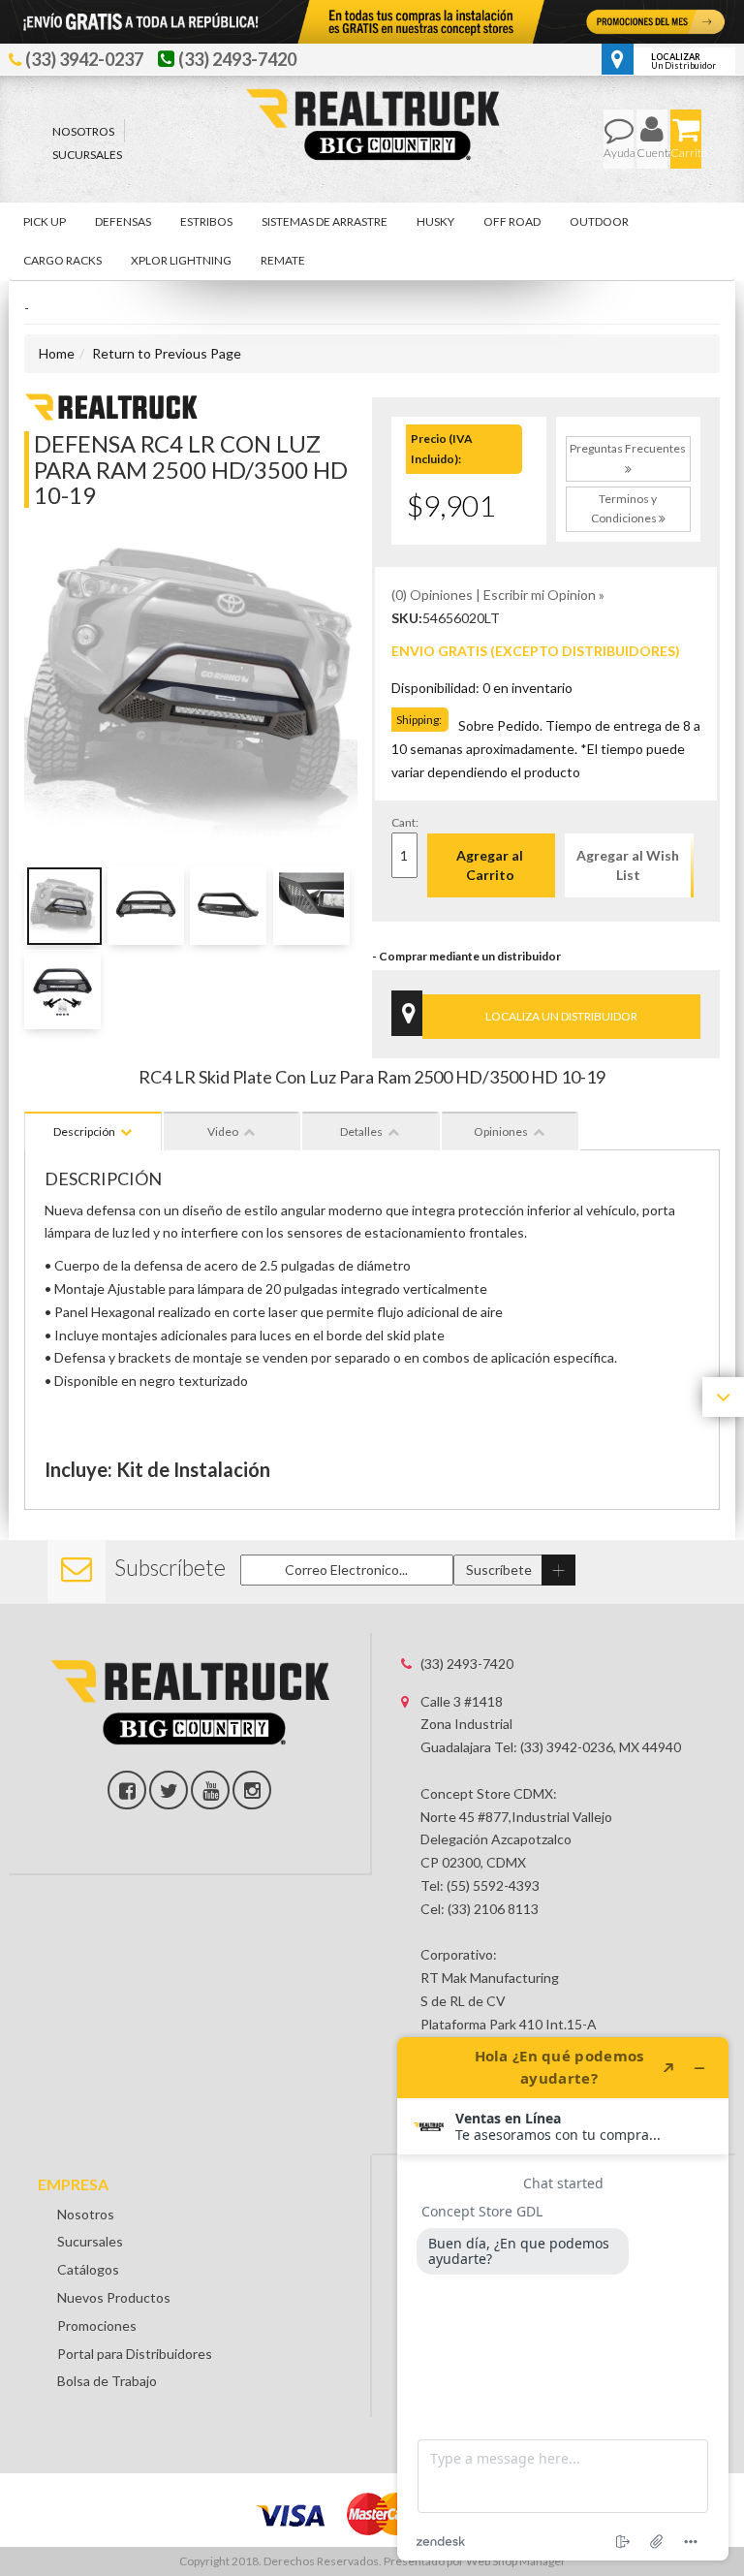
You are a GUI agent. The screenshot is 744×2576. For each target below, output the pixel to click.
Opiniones (501, 1131)
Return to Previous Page (167, 353)
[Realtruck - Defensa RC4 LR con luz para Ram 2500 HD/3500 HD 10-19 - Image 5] (62, 990)
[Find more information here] (563, 2299)
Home (57, 353)
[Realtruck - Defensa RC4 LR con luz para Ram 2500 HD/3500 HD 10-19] (111, 406)
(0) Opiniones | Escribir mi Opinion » (498, 595)
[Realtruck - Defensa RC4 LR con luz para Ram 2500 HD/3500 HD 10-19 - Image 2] (146, 905)
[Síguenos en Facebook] (127, 1790)
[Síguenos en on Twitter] (169, 1790)
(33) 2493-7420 (467, 1664)
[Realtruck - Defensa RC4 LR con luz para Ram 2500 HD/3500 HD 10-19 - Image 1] (62, 905)
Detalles (361, 1131)
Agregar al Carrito (490, 865)
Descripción (84, 1131)
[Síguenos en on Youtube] (210, 1790)
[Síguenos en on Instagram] (252, 1790)
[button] (45, 222)
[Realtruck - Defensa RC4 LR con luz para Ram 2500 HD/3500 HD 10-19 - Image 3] (228, 905)
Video (223, 1131)
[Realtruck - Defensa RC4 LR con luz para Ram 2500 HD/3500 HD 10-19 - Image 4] (311, 905)
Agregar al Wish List (628, 865)
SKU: (407, 618)
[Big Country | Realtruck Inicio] (372, 88)
